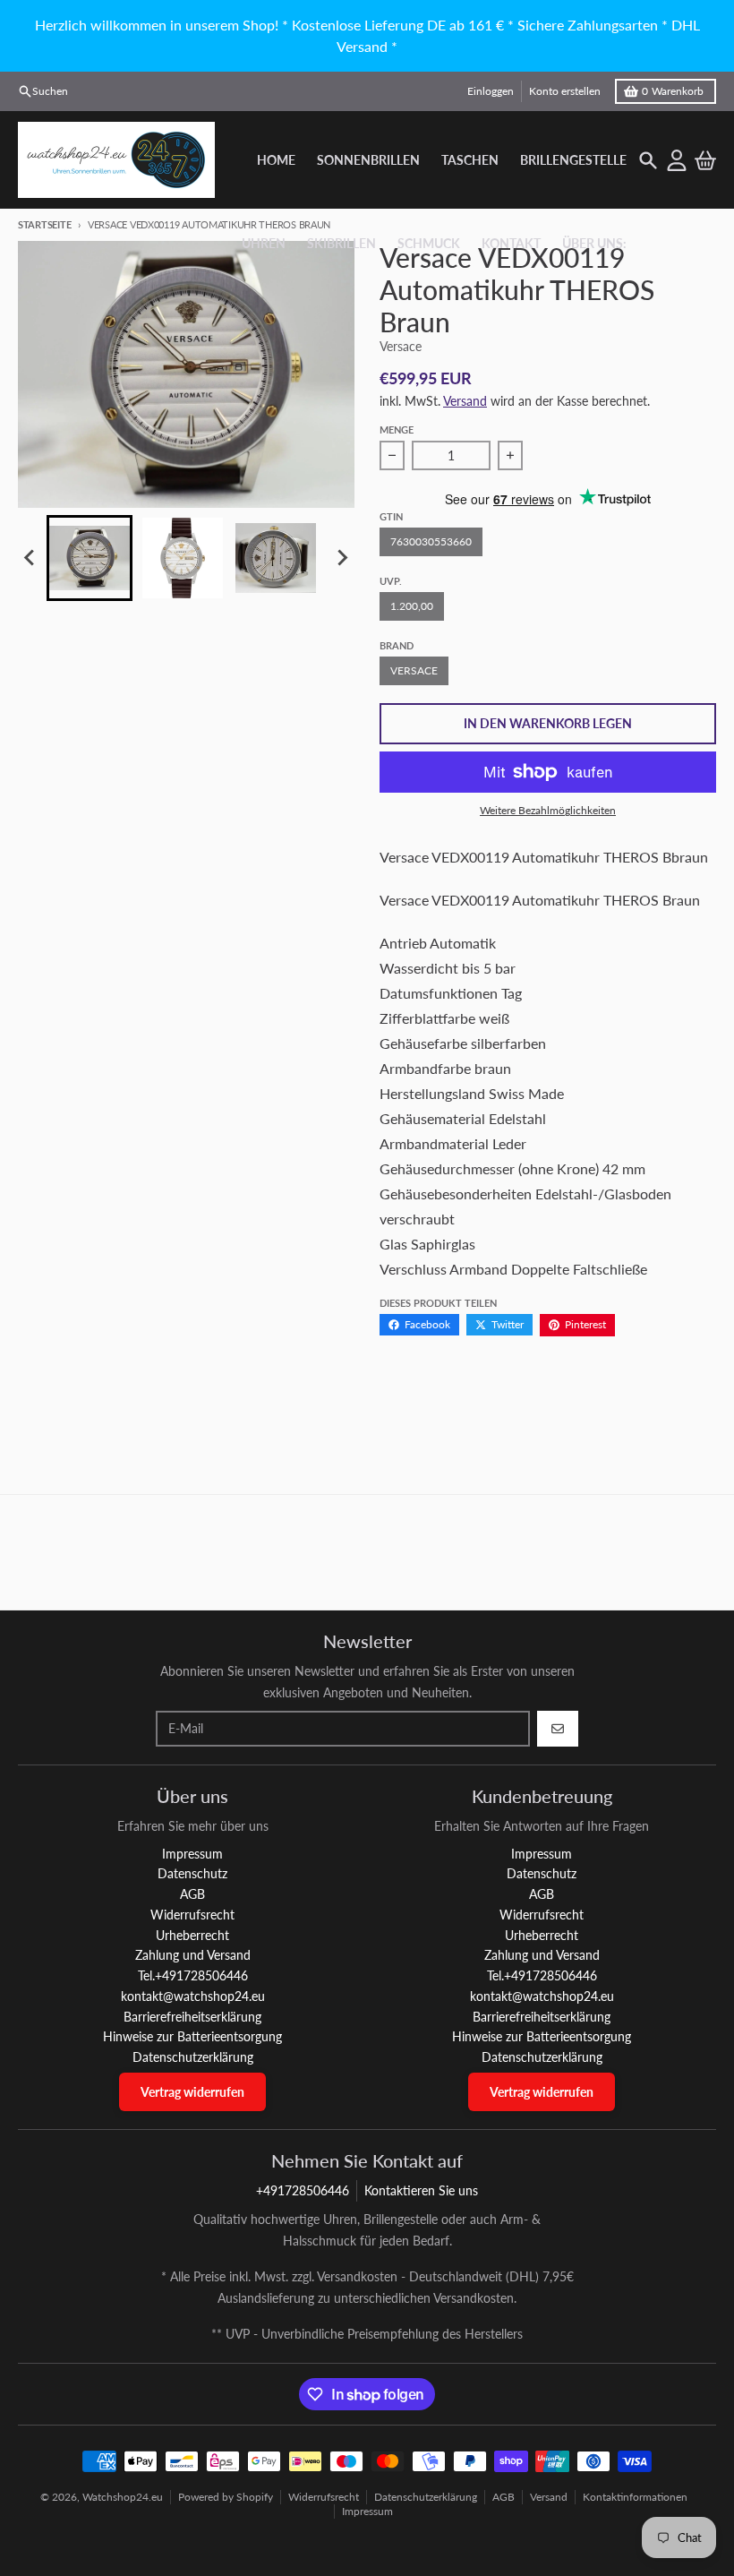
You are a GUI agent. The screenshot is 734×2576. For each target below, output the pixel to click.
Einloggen (491, 91)
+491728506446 (303, 2190)
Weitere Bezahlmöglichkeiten (548, 810)
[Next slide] (342, 558)
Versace (414, 670)
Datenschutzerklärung (426, 2497)
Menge (397, 429)
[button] (90, 558)
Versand (465, 401)
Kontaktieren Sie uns (421, 2190)
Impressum (367, 2511)
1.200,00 (412, 606)
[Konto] (677, 160)
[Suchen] (648, 160)
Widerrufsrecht (324, 2497)
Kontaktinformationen (635, 2497)
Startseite (44, 224)
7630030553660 (431, 541)
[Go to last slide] (30, 558)
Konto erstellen (565, 91)
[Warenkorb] (705, 160)
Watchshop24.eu (123, 2497)
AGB (504, 2497)
